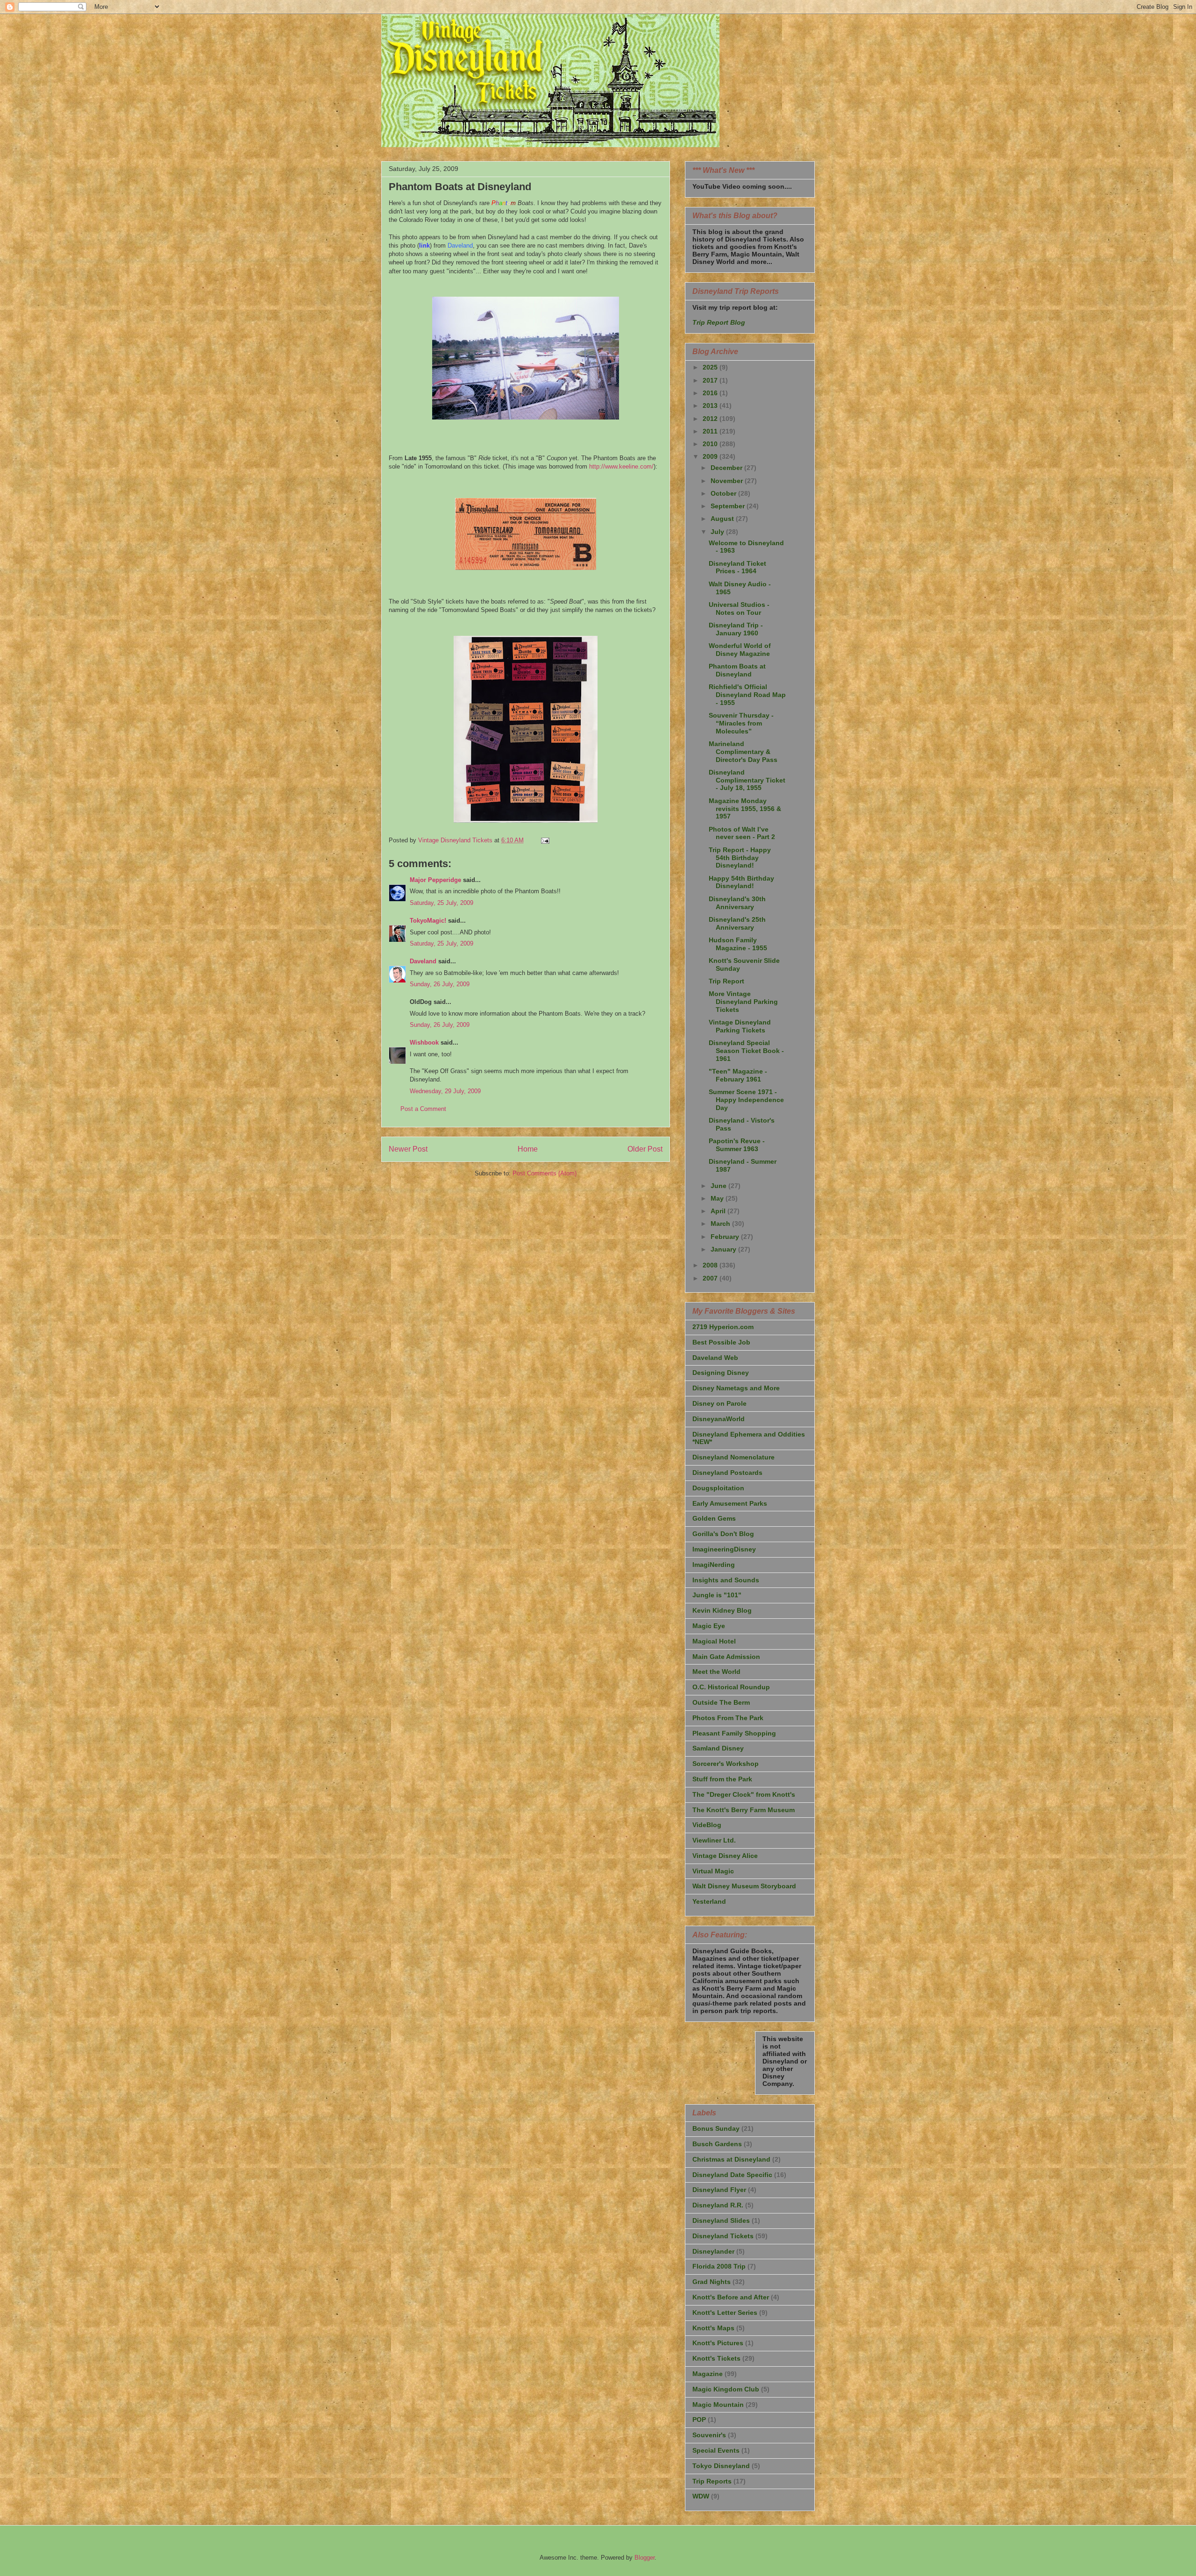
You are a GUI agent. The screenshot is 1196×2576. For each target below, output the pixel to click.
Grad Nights (712, 2282)
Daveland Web (715, 1358)
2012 (711, 419)
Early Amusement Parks (730, 1503)
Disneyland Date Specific (732, 2175)
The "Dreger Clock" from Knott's (744, 1794)
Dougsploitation (718, 1488)
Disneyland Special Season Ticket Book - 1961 (746, 1051)
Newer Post (408, 1149)
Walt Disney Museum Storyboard (744, 1886)
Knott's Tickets (716, 2358)
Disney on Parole (719, 1403)
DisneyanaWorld (719, 1419)
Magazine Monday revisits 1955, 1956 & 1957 (745, 809)
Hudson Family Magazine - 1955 (738, 944)
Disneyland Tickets (723, 2236)
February (726, 1237)
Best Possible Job (721, 1342)
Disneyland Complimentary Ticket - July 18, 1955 (747, 780)
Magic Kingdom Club (726, 2389)
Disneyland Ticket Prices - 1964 (737, 567)
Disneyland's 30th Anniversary (737, 903)
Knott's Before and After (731, 2297)
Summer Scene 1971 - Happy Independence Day (746, 1100)
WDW (701, 2496)
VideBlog (707, 1825)
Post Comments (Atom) (545, 1173)
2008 (711, 1265)
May (718, 1198)
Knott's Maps (713, 2328)
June (719, 1186)
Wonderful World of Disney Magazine (740, 650)
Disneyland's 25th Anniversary (737, 923)
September (729, 506)
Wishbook (424, 1042)
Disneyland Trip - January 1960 (736, 629)
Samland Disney (718, 1748)
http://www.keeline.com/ (621, 466)
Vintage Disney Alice (725, 1856)
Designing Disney (721, 1373)
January (724, 1249)
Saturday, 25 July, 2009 (441, 903)
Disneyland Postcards (727, 1473)
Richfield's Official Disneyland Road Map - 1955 (747, 695)
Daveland (423, 961)
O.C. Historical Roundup (731, 1687)
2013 (711, 406)
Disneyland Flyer (719, 2190)
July (718, 532)
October (724, 493)
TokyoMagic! (428, 921)
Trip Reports (712, 2481)
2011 (711, 431)
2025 (711, 367)
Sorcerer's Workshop (726, 1764)
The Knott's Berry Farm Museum (744, 1810)
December (727, 468)
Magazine (708, 2374)
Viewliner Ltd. (714, 1840)
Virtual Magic (713, 1871)
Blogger (644, 2558)
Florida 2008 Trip (719, 2266)
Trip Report (726, 981)
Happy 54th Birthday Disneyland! (741, 882)
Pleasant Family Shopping (734, 1733)
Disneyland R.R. (718, 2205)
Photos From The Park (728, 1718)
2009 (711, 456)
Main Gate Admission (726, 1657)
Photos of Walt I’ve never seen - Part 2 (742, 833)
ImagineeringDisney (724, 1549)
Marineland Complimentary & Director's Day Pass (743, 752)
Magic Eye (709, 1626)
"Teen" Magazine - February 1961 (738, 1075)
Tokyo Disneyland (721, 2466)
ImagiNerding (714, 1565)
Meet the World (716, 1672)
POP (699, 2419)
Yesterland (709, 1901)
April (719, 1211)
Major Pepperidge (435, 880)
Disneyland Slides (721, 2220)
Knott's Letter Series (725, 2313)
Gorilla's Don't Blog (723, 1534)
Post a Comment (423, 1109)
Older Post (645, 1149)
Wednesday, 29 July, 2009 (445, 1091)
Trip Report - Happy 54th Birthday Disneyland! (740, 858)
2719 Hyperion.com (723, 1327)
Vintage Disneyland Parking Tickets (740, 1026)
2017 (711, 380)
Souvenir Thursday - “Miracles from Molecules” (741, 723)
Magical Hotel (714, 1641)
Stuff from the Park (722, 1779)
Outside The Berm (721, 1702)
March (721, 1224)
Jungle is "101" (717, 1595)
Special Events (716, 2450)
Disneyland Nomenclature (733, 1457)
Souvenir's (709, 2435)
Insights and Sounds (726, 1580)
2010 (711, 444)
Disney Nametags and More (736, 1388)
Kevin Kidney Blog (722, 1610)
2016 (711, 393)
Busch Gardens (717, 2144)
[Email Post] (545, 840)
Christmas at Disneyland (731, 2159)
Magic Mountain (718, 2405)
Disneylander (713, 2251)
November (728, 481)
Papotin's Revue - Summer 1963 (737, 1145)
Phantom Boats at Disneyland (737, 670)
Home (528, 1149)
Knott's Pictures (718, 2343)
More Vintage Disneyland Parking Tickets (743, 1002)
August (723, 519)
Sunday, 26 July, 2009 (440, 984)
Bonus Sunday (716, 2128)
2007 (711, 1278)
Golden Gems (714, 1518)
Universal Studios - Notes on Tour (739, 608)
